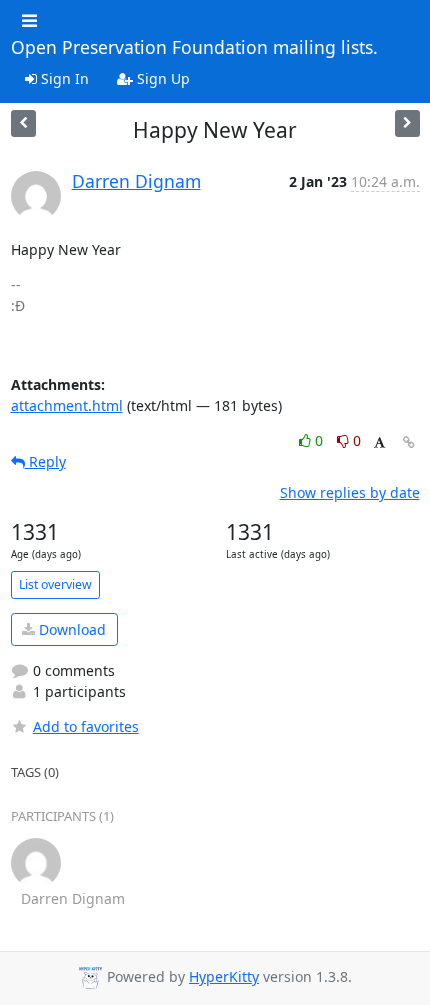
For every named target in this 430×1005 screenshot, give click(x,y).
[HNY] (23, 123)
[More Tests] (407, 123)
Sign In (63, 78)
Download (70, 629)
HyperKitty (224, 976)
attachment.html (67, 405)
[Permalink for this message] (409, 442)
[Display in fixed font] (379, 443)
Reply (45, 461)
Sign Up (161, 78)
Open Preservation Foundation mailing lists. (194, 48)
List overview (55, 584)
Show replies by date (350, 492)
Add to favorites (86, 726)
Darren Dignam (136, 181)
